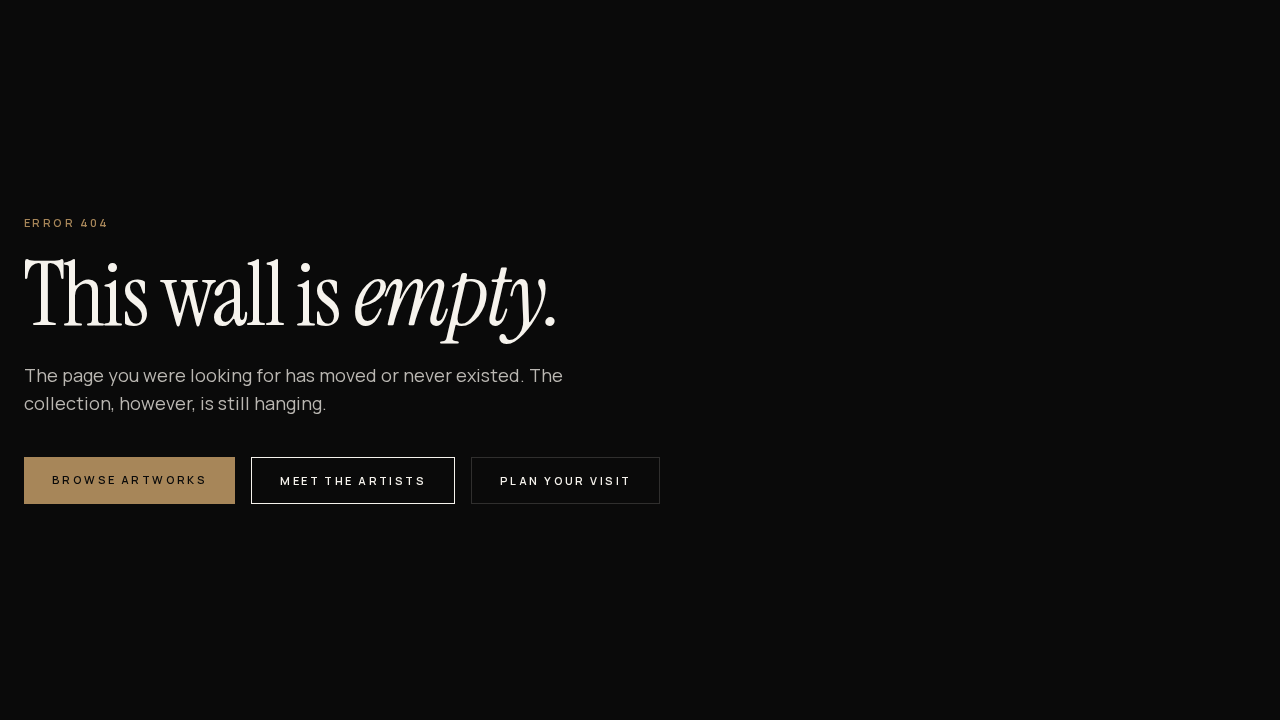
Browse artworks (129, 479)
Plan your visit (565, 480)
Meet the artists (353, 480)
